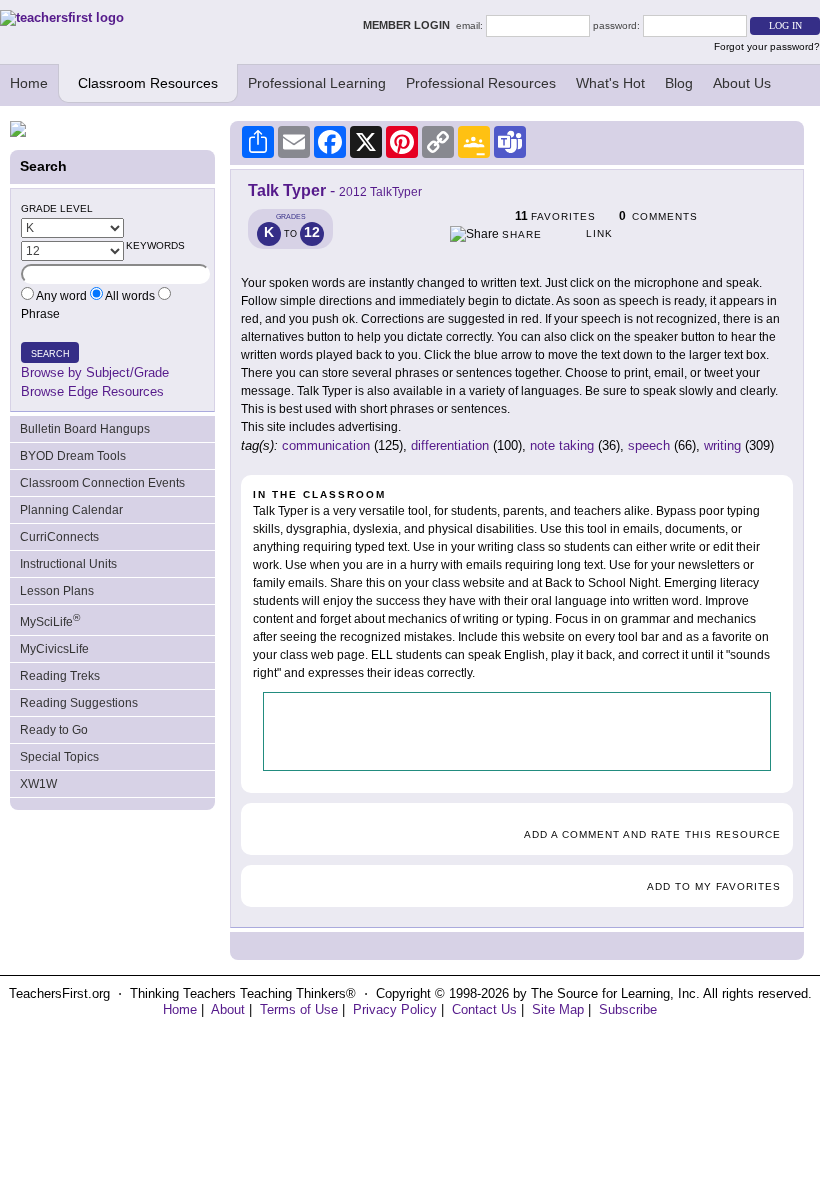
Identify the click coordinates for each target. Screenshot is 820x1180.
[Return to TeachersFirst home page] (62, 17)
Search (50, 354)
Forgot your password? (767, 46)
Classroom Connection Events (102, 483)
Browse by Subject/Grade (95, 372)
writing (722, 445)
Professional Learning (317, 83)
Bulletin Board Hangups (85, 429)
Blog (679, 83)
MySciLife (50, 620)
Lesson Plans (57, 591)
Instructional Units (68, 564)
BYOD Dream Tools (73, 456)
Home (29, 83)
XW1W (38, 784)
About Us (742, 83)
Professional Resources (481, 83)
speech (649, 445)
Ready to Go (54, 730)
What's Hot (610, 83)
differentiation (450, 445)
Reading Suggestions (79, 703)
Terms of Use (299, 1009)
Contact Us (484, 1009)
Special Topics (59, 757)
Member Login (409, 25)
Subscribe (628, 1009)
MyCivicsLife (54, 649)
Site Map (558, 1009)
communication (326, 445)
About (228, 1009)
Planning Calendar (71, 510)
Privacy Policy (395, 1009)
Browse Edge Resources (92, 391)
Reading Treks (60, 676)
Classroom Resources (148, 83)
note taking (562, 445)
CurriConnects (59, 537)
